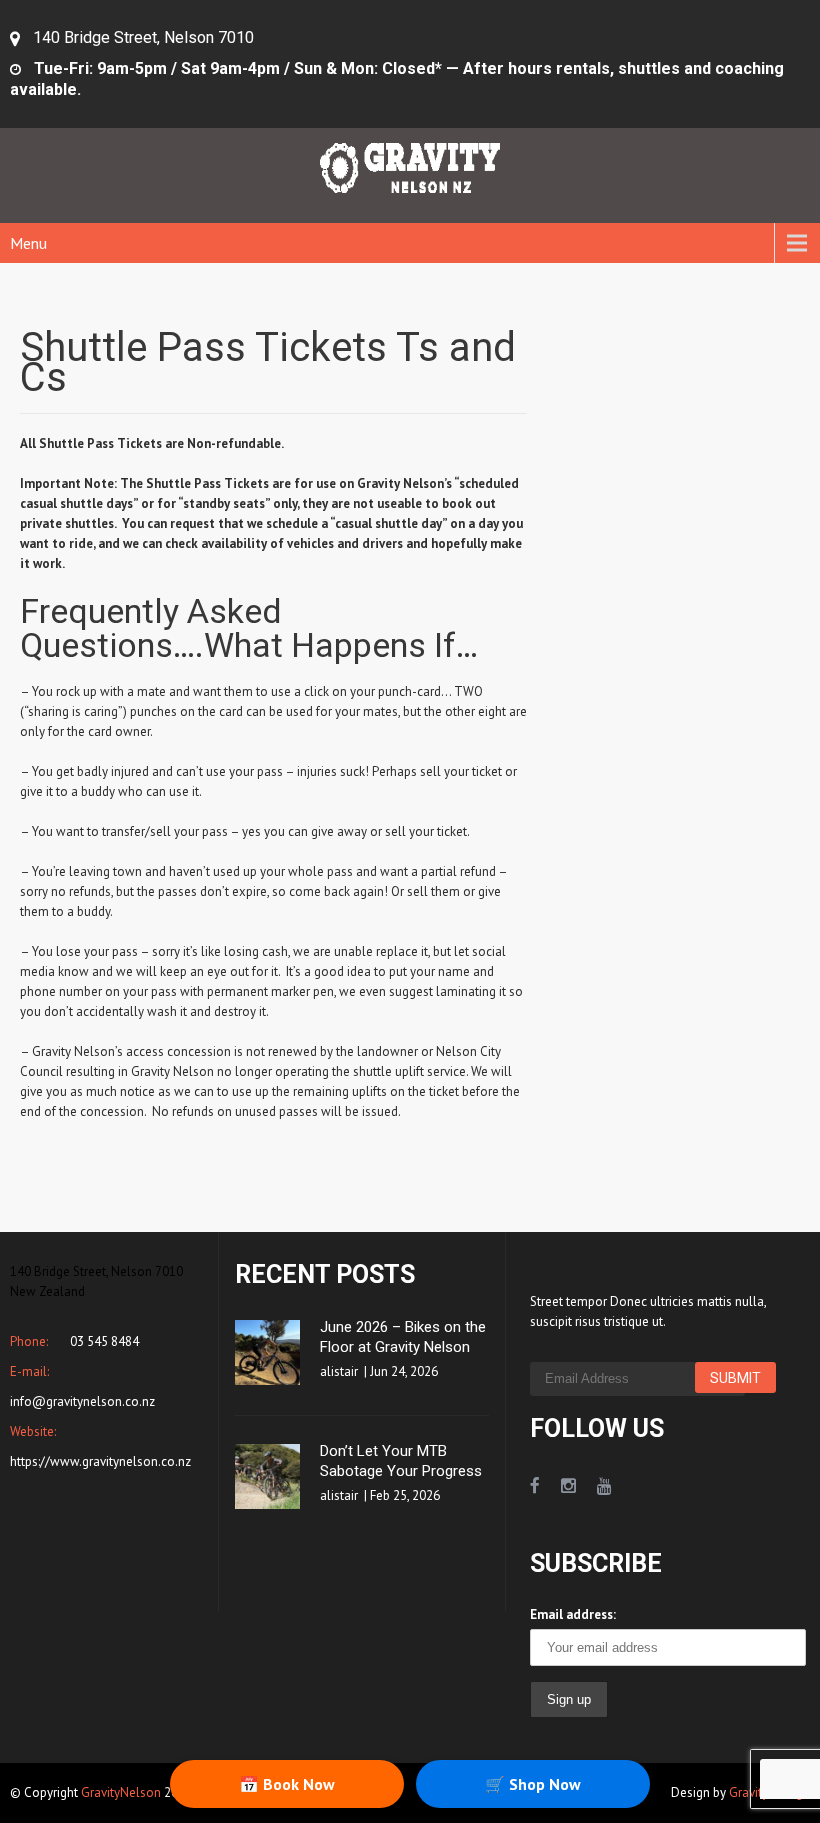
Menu (28, 243)
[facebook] (535, 1486)
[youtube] (604, 1486)
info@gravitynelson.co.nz (82, 1401)
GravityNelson (121, 1792)
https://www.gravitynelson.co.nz (100, 1461)
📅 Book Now (287, 1784)
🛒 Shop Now (533, 1784)
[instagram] (568, 1486)
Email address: (573, 1614)
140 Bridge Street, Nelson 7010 (143, 37)
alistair (339, 1371)
